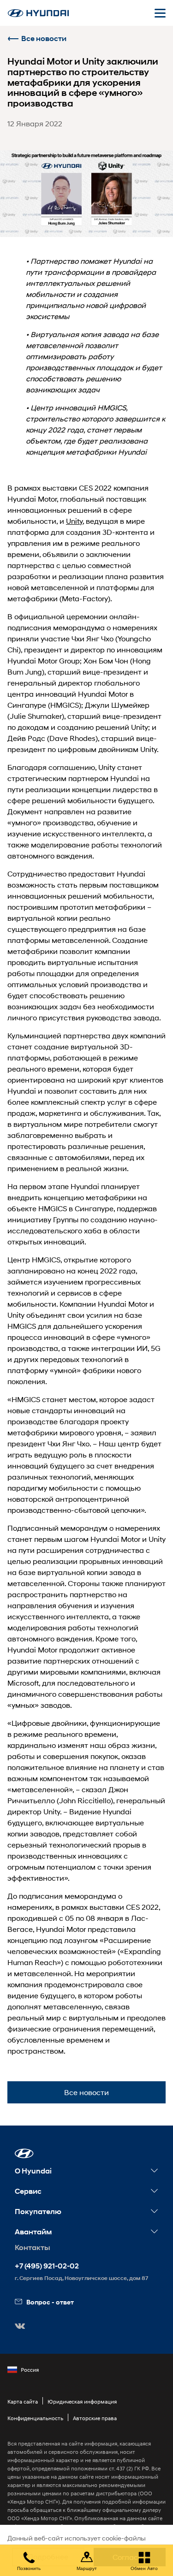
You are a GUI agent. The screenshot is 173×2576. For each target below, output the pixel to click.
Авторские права (95, 2418)
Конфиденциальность (35, 2418)
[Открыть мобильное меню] (160, 13)
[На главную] (38, 13)
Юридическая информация (82, 2401)
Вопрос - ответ (50, 2302)
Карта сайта (23, 2401)
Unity (74, 521)
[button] (24, 2153)
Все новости (44, 38)
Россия (30, 2370)
